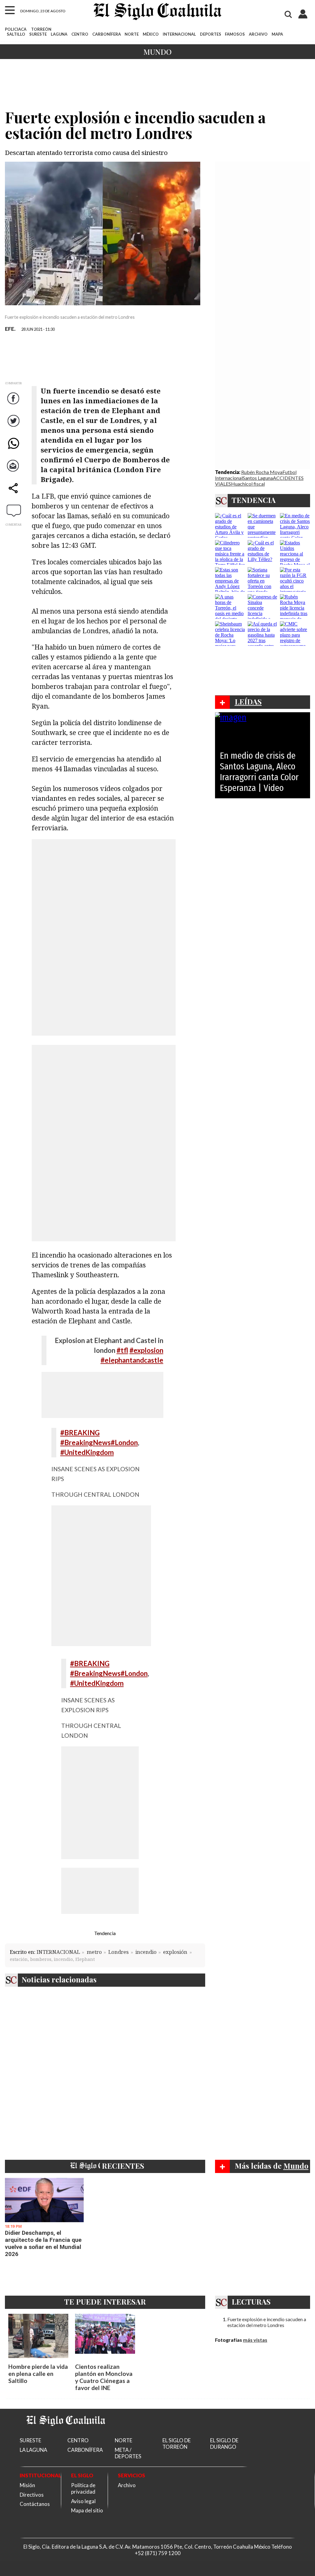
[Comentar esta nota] (14, 510)
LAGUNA (59, 34)
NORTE (132, 34)
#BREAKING (80, 1433)
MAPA (277, 34)
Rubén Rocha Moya (262, 472)
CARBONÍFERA (107, 34)
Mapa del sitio (87, 2510)
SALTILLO (16, 34)
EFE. (10, 329)
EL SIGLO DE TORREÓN (177, 2444)
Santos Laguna (258, 478)
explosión (175, 1952)
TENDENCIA (254, 500)
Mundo (157, 52)
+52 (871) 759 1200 (158, 2553)
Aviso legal (83, 2501)
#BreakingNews (86, 1442)
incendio (146, 1952)
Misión (27, 2485)
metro (94, 1952)
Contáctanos (35, 2504)
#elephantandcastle (132, 1360)
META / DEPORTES (128, 2453)
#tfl (122, 1350)
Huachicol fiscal (248, 484)
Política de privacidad (83, 2488)
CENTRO (80, 34)
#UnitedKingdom (87, 1452)
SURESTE (38, 34)
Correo (14, 472)
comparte (14, 494)
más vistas (255, 2340)
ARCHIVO (258, 34)
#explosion (146, 1350)
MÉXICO (151, 34)
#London (124, 1442)
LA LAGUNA (33, 2450)
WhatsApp (14, 449)
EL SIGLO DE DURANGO (224, 2444)
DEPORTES (211, 34)
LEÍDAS (248, 701)
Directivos (32, 2495)
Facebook (14, 404)
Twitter (14, 427)
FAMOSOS (235, 34)
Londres (118, 1952)
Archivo (127, 2485)
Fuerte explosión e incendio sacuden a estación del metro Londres (267, 2322)
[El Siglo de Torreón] (66, 2434)
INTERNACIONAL (179, 34)
